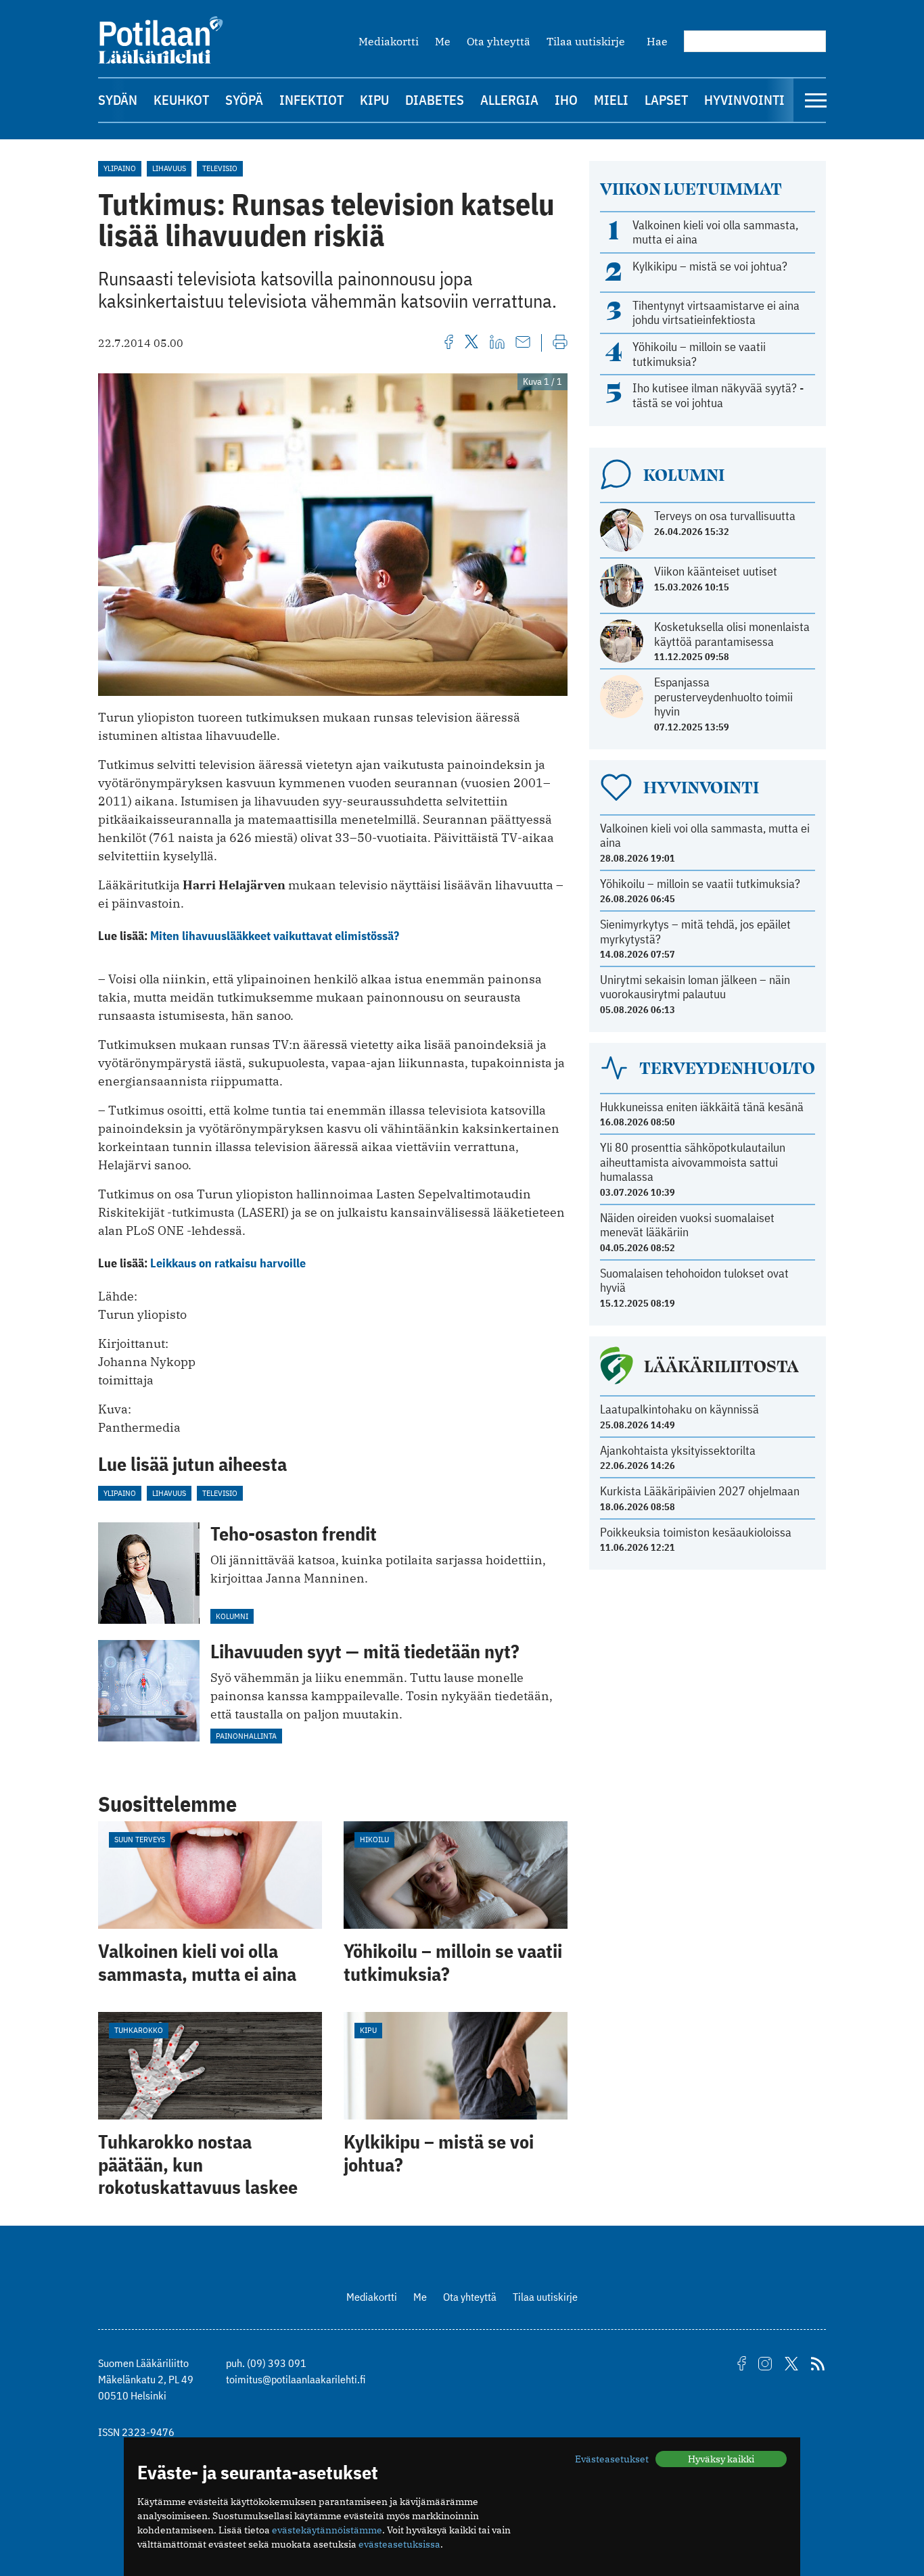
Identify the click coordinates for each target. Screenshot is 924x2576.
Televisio (220, 168)
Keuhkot (181, 100)
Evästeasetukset (612, 2459)
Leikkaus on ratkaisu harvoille (228, 1263)
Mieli (611, 100)
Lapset (666, 100)
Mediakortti (389, 41)
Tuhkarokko (139, 2030)
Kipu (374, 100)
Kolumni (232, 1616)
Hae (657, 41)
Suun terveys (140, 1839)
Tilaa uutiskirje (586, 41)
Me (443, 41)
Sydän (118, 100)
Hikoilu (374, 1839)
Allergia (509, 100)
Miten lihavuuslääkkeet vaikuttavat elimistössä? (275, 936)
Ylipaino (120, 168)
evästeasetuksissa (399, 2544)
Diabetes (435, 100)
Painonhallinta (246, 1736)
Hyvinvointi (744, 100)
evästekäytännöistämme (327, 2530)
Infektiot (311, 100)
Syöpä (244, 100)
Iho (566, 100)
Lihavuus (169, 168)
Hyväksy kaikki (721, 2459)
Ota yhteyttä (499, 41)
